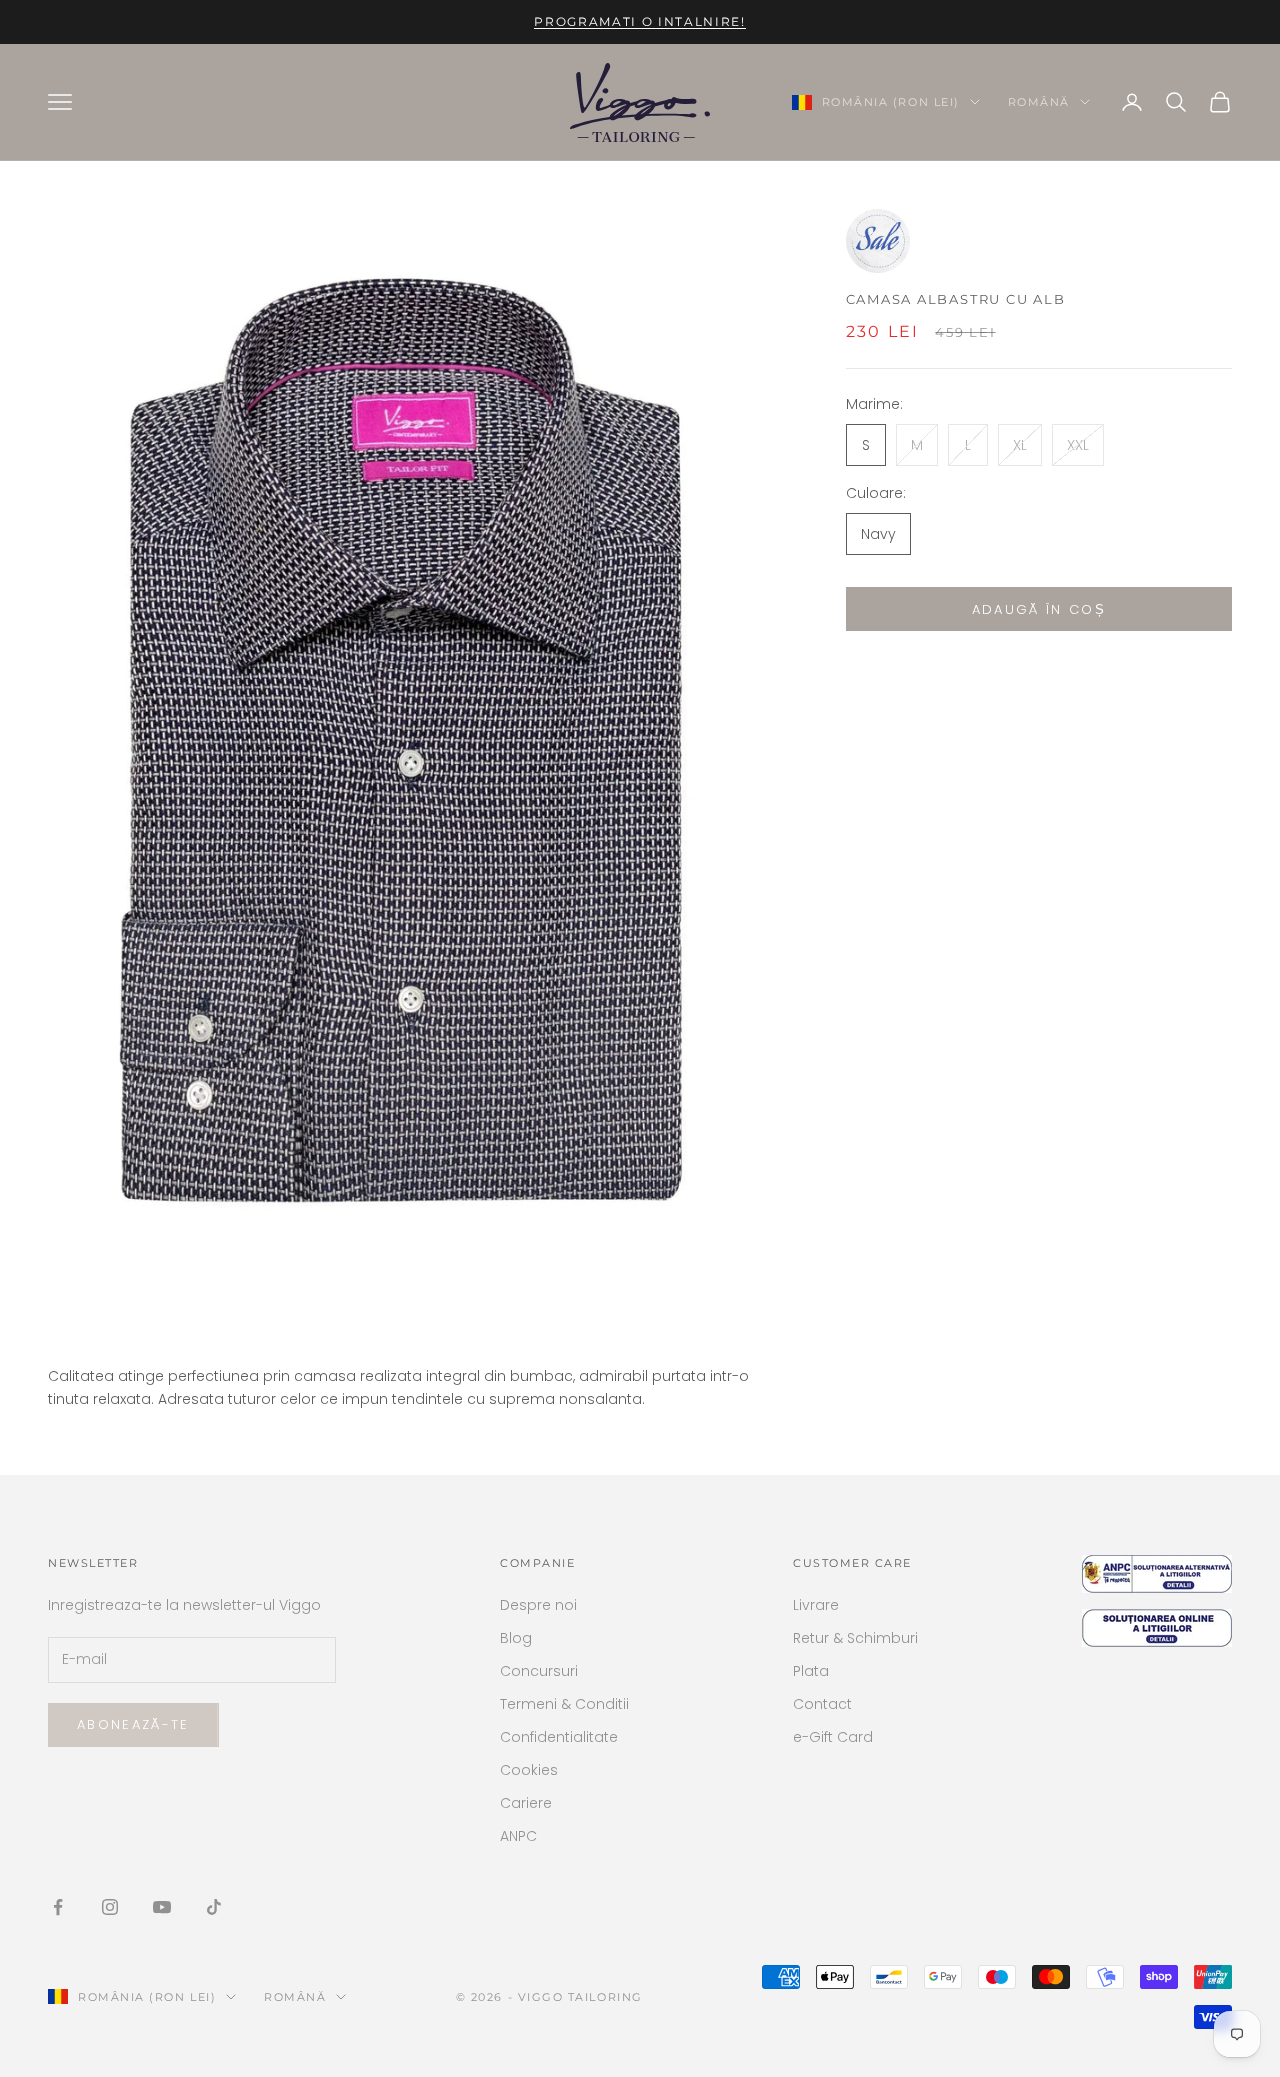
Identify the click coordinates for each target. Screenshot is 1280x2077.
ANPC (518, 1836)
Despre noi (538, 1605)
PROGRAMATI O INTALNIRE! (640, 21)
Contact (822, 1704)
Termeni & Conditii (564, 1704)
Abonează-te (133, 1724)
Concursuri (539, 1671)
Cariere (526, 1803)
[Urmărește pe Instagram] (110, 1907)
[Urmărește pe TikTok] (214, 1907)
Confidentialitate (559, 1737)
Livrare (816, 1605)
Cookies (529, 1770)
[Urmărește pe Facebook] (58, 1907)
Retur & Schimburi (855, 1638)
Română (1039, 102)
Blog (516, 1638)
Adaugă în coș (1039, 608)
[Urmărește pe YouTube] (162, 1907)
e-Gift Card (833, 1737)
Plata (811, 1671)
